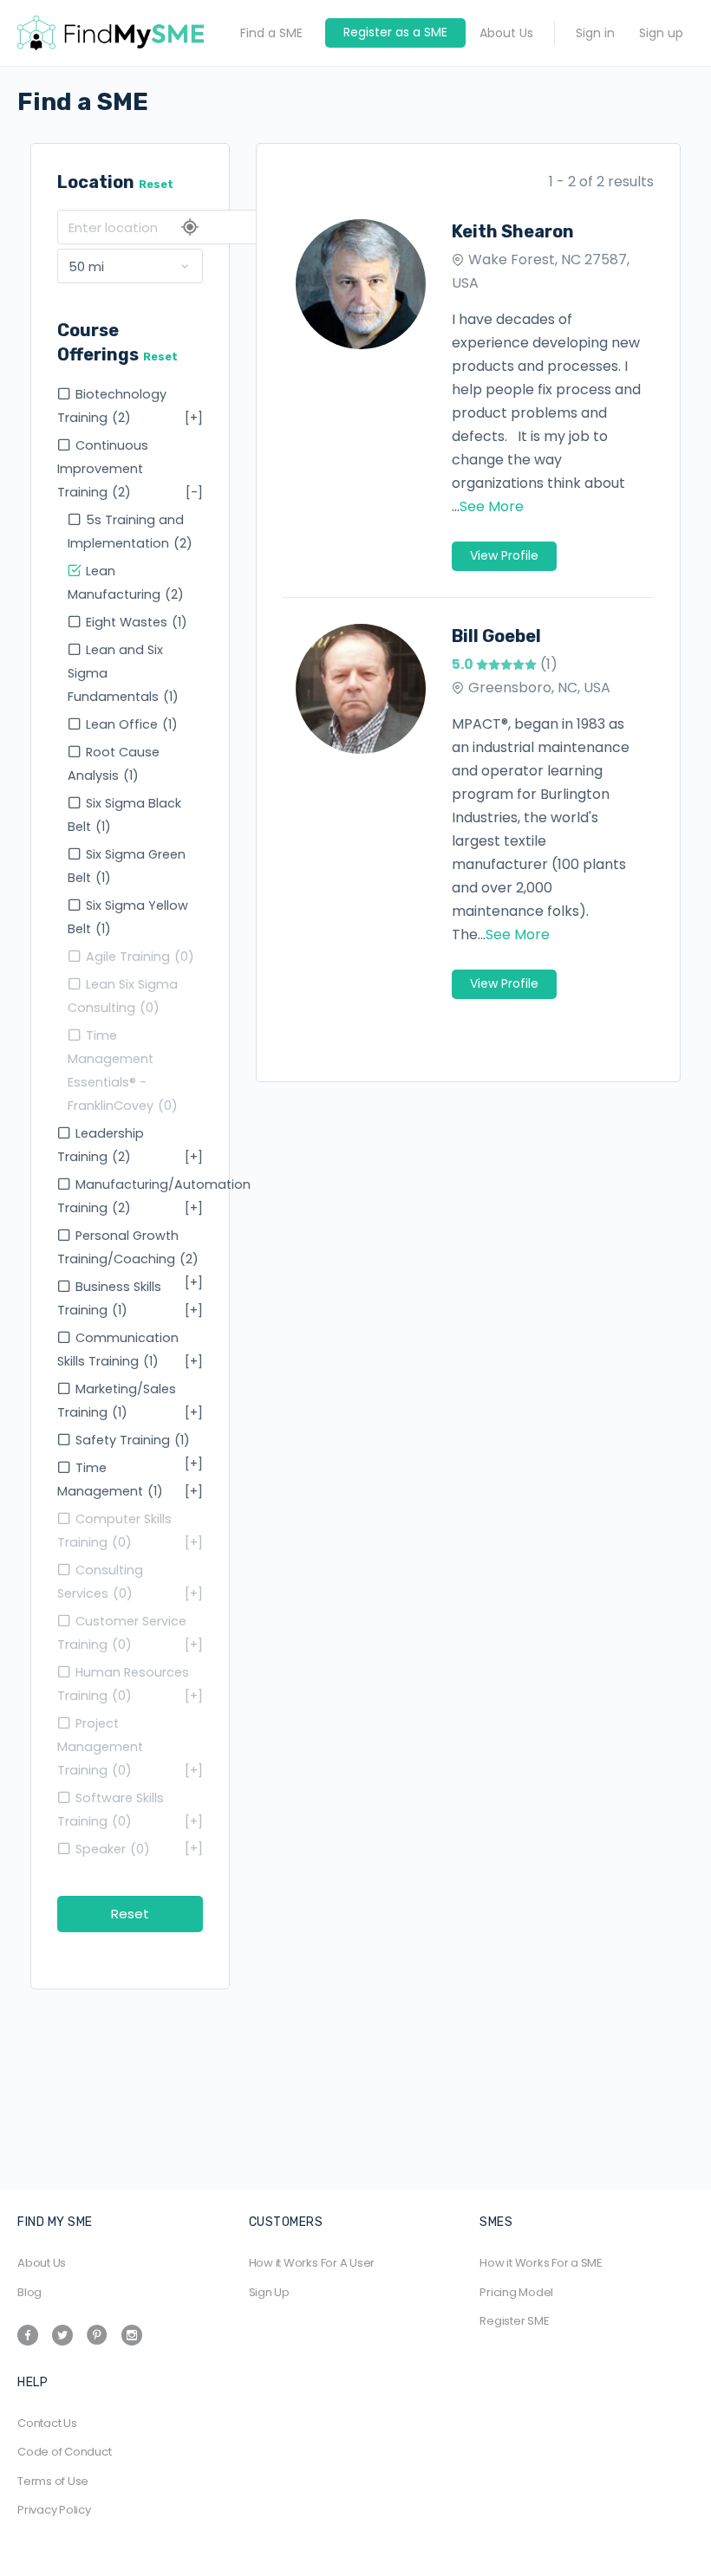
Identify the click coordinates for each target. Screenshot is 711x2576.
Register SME (514, 2321)
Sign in (595, 33)
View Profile (504, 555)
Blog (29, 2292)
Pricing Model (516, 2292)
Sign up (661, 33)
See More (492, 506)
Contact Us (47, 2423)
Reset (156, 184)
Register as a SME (395, 32)
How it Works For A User (312, 2263)
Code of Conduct (64, 2452)
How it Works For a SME (541, 2263)
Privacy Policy (54, 2510)
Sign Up (269, 2292)
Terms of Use (53, 2481)
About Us (506, 33)
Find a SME (271, 33)
